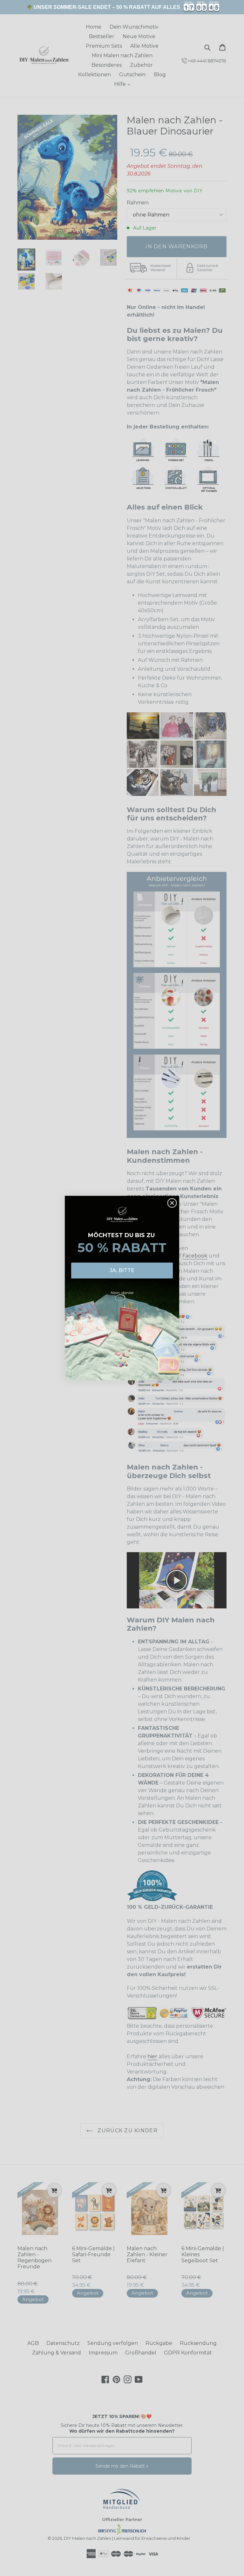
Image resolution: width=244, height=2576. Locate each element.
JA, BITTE (122, 1270)
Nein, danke (122, 1293)
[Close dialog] (172, 1203)
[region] (122, 7)
